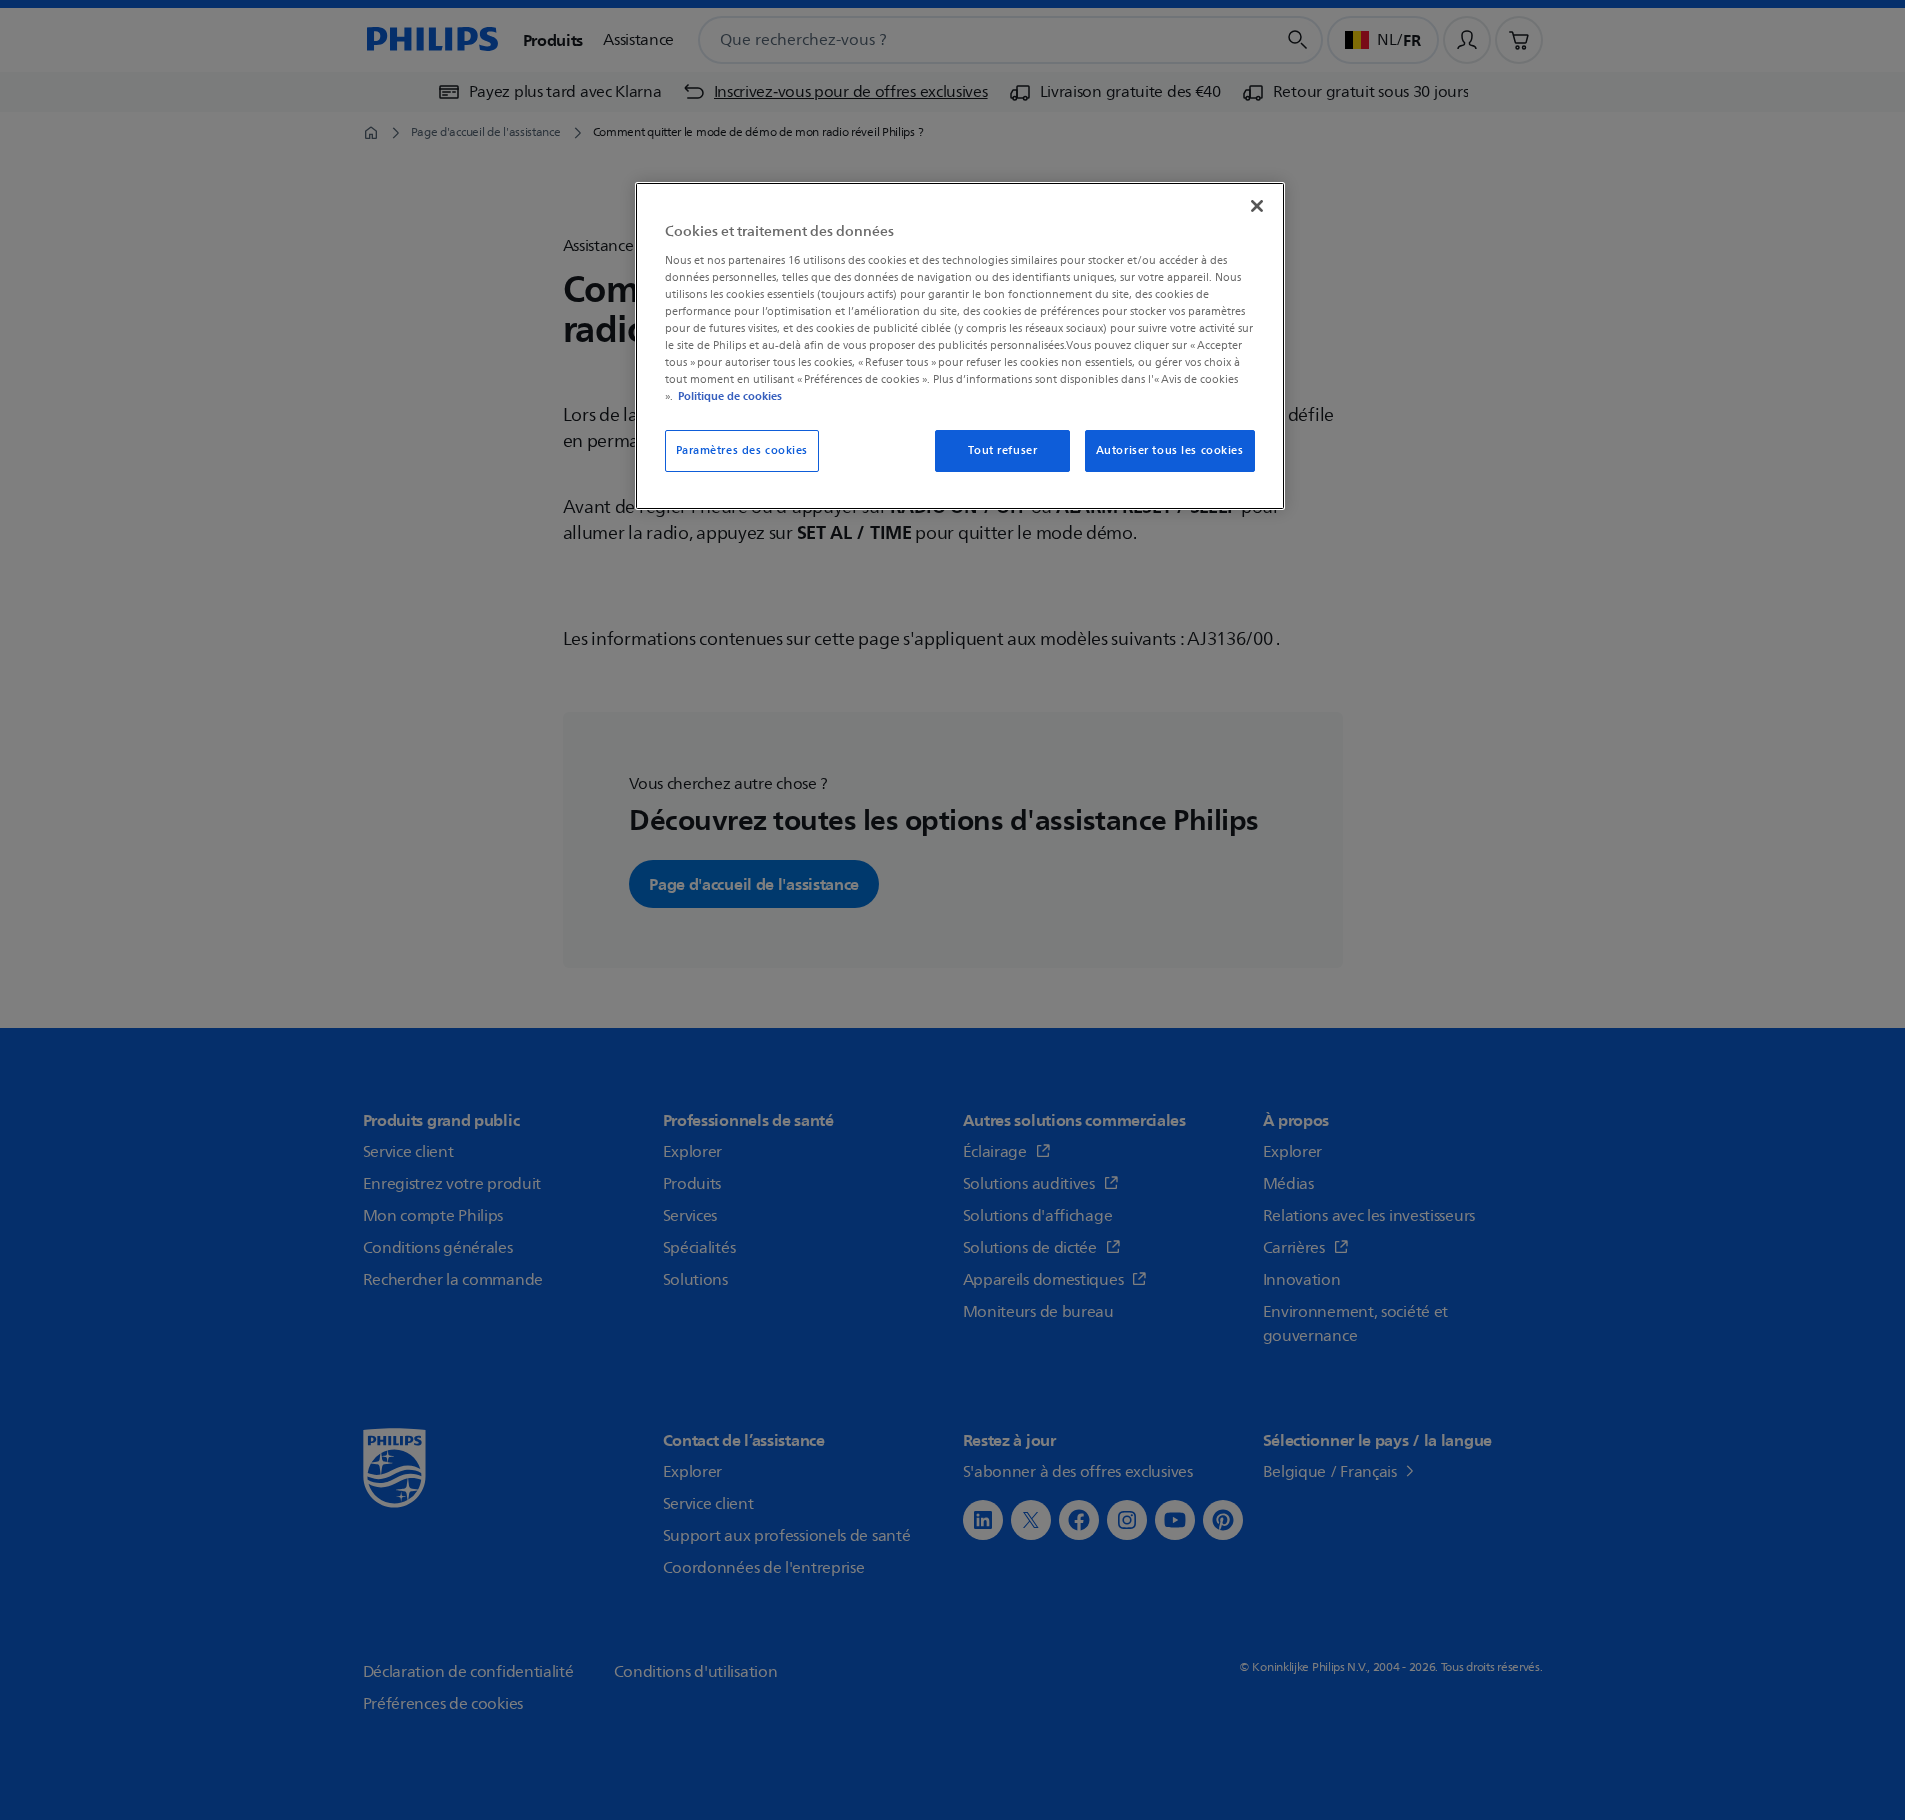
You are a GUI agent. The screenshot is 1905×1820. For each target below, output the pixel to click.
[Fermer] (1257, 206)
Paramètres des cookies (742, 450)
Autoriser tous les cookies (1170, 450)
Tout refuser (1002, 450)
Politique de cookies (730, 396)
